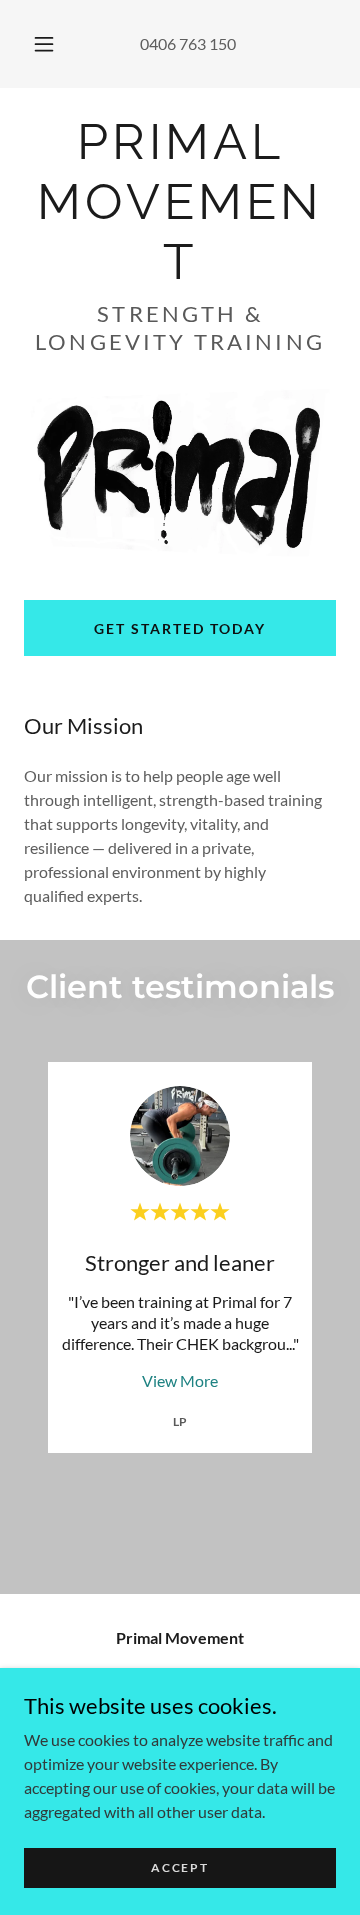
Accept (179, 1867)
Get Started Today (180, 628)
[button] (44, 44)
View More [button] (180, 1380)
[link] (180, 202)
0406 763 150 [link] (188, 43)
